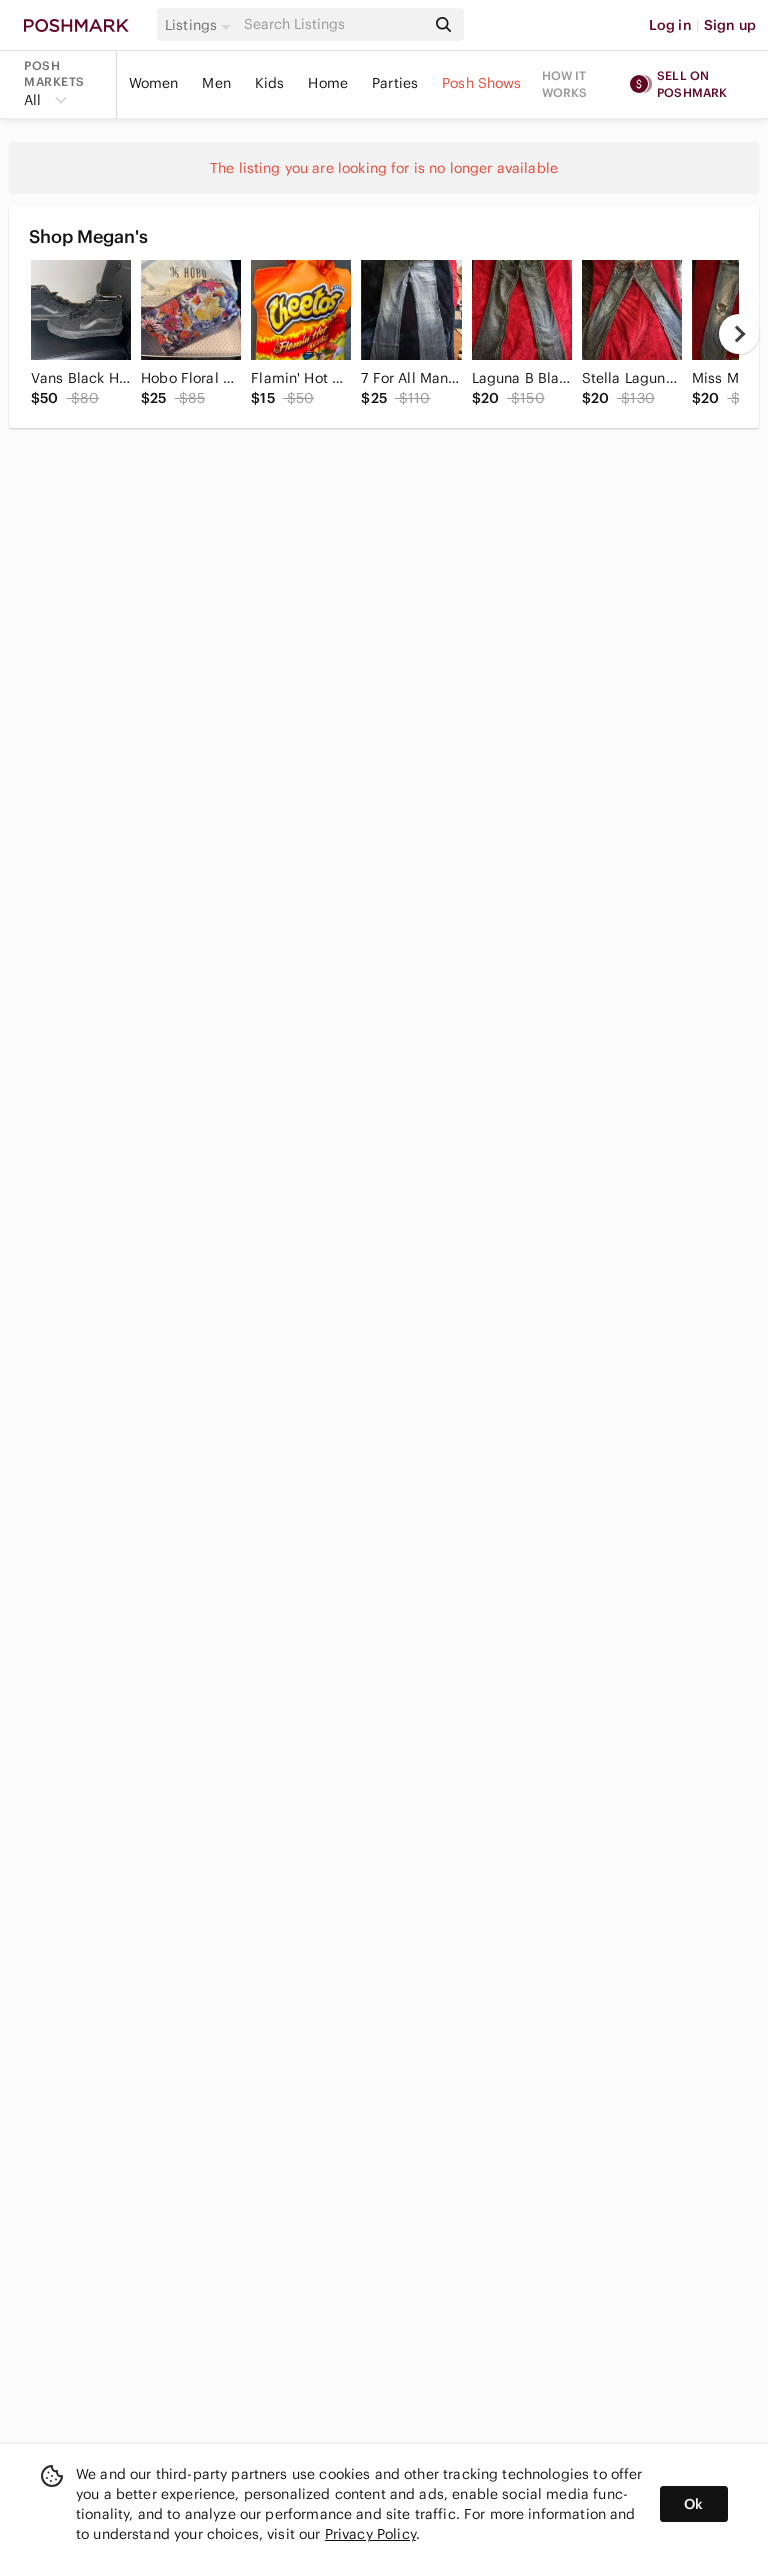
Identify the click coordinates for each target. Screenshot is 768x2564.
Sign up (730, 25)
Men (216, 83)
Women (154, 83)
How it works (565, 84)
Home (328, 83)
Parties (395, 83)
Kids (270, 83)
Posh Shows (482, 83)
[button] (201, 25)
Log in (670, 25)
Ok (693, 2504)
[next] (739, 334)
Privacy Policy (370, 2534)
